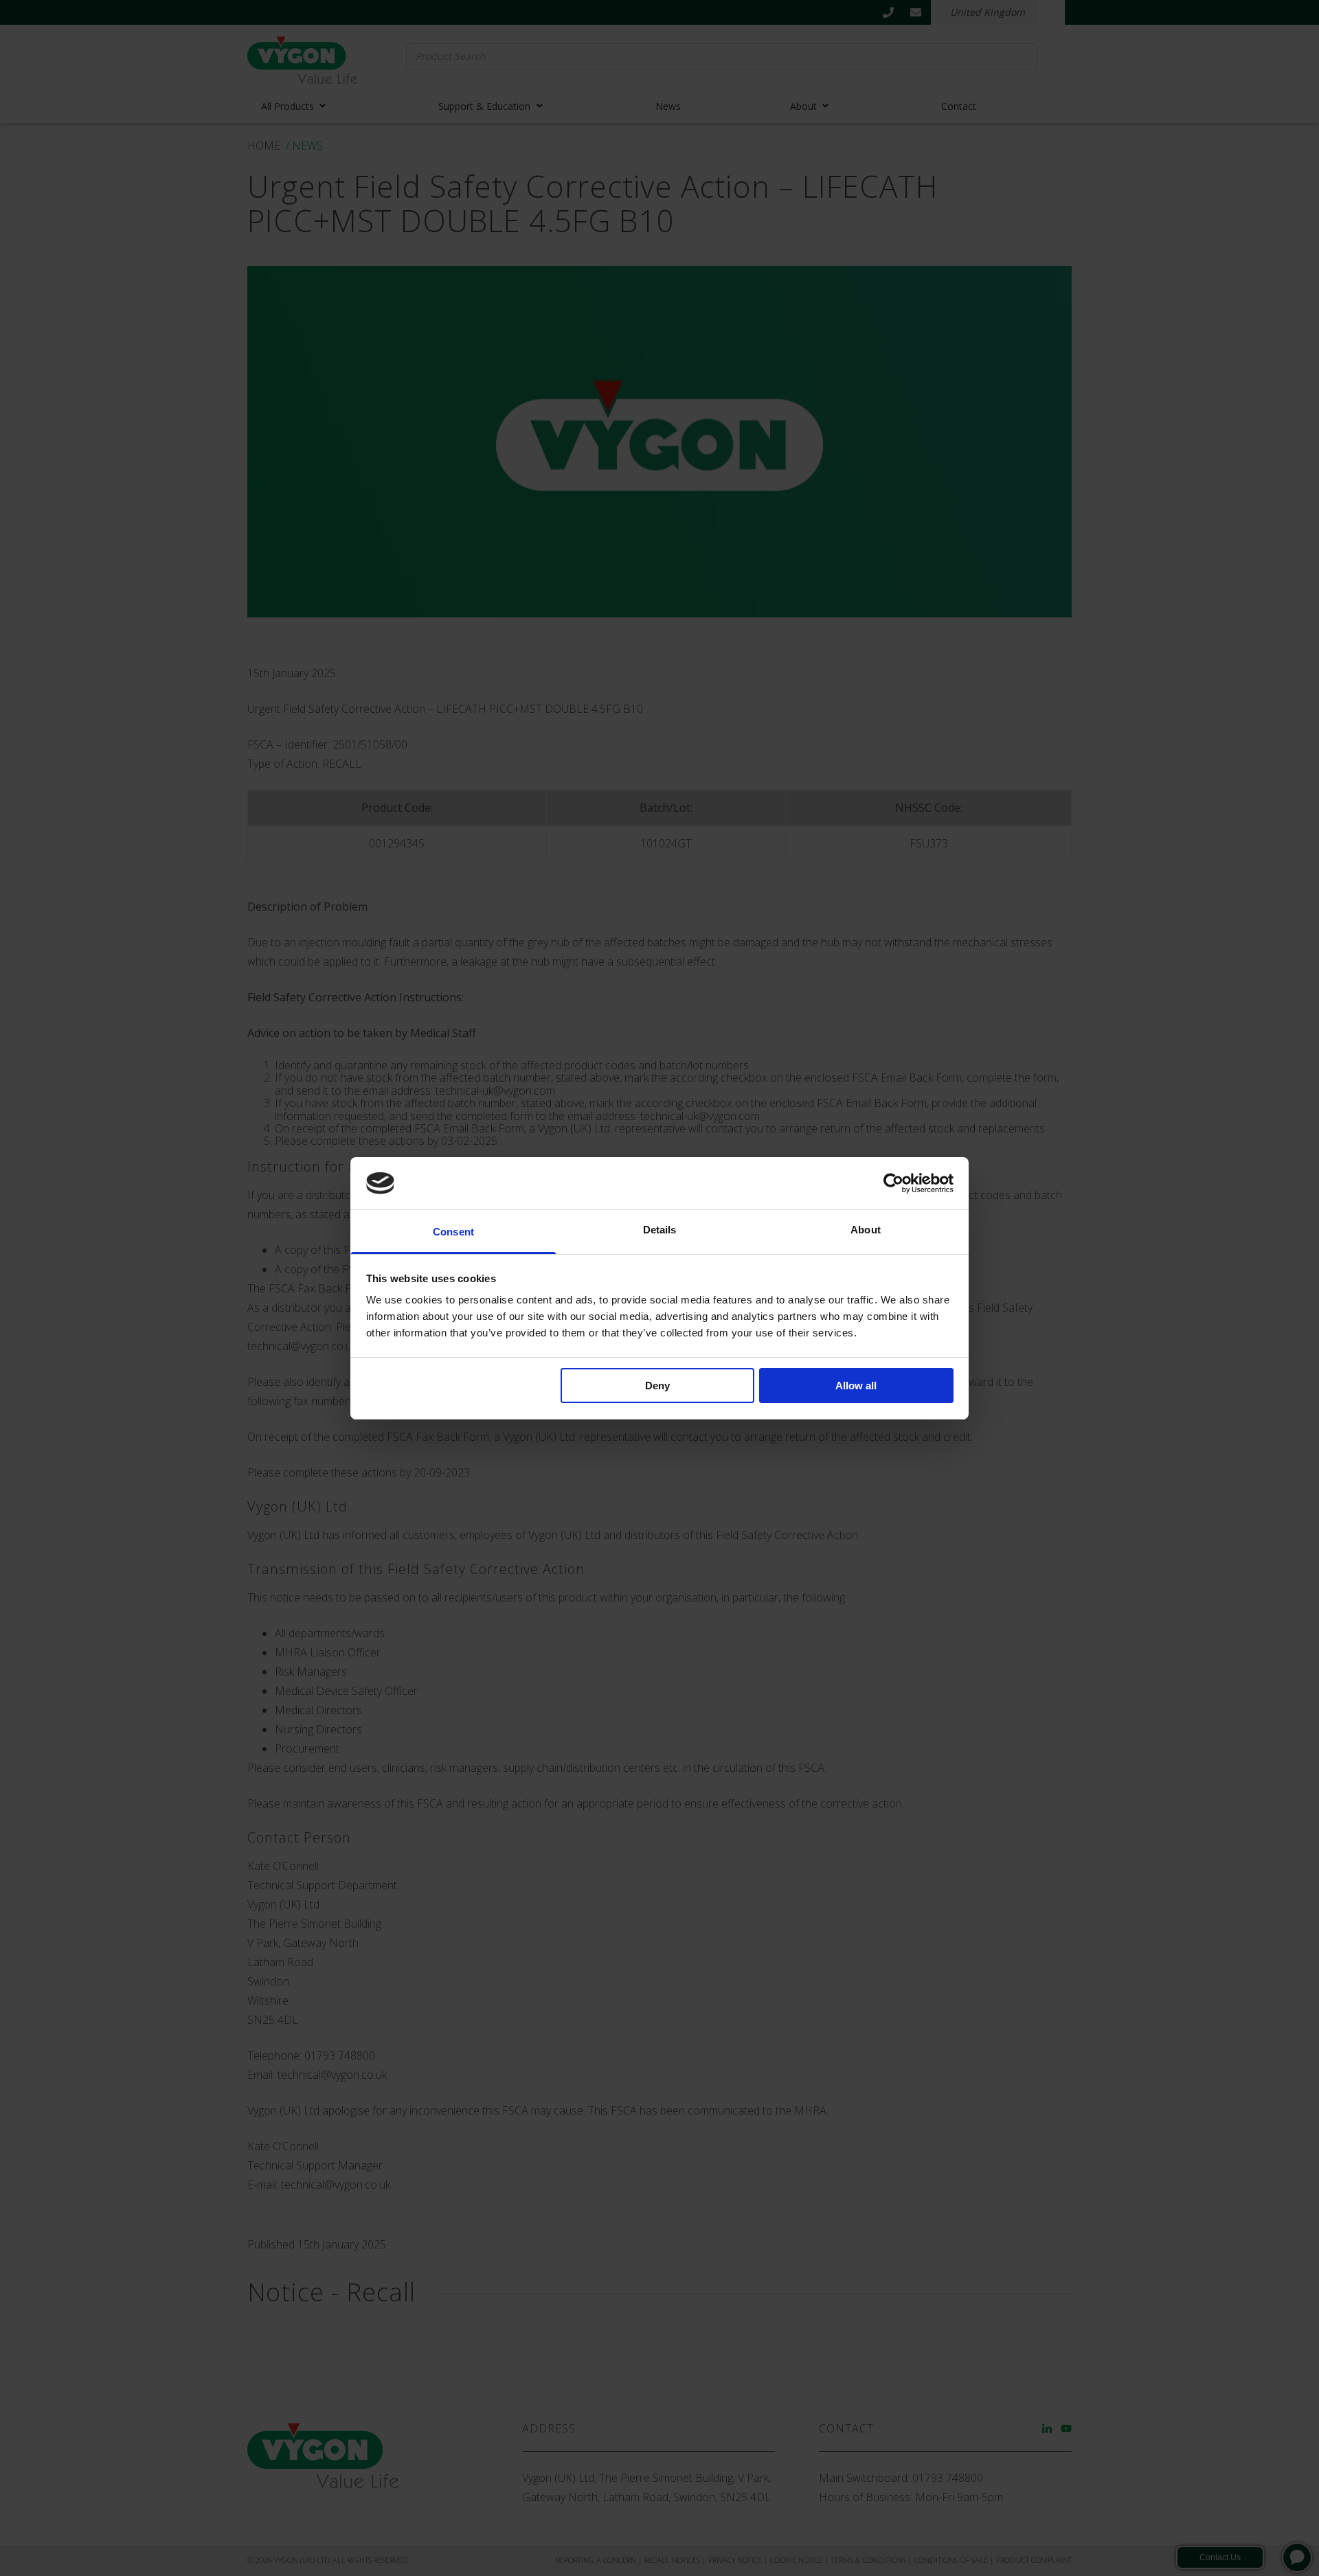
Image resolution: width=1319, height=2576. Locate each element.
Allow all (856, 1386)
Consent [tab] (453, 1232)
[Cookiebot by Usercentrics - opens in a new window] (893, 1183)
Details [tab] (660, 1230)
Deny (657, 1386)
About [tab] (866, 1230)
